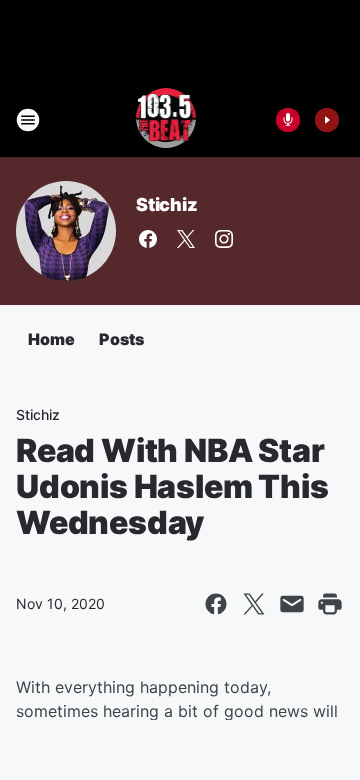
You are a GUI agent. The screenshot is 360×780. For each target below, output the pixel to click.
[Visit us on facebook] (148, 239)
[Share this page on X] (254, 604)
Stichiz (167, 204)
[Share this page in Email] (292, 604)
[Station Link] (166, 120)
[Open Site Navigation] (28, 120)
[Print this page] (330, 604)
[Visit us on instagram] (224, 239)
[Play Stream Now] (327, 120)
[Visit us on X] (186, 239)
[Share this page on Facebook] (216, 604)
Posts (121, 339)
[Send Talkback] (288, 120)
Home (51, 339)
